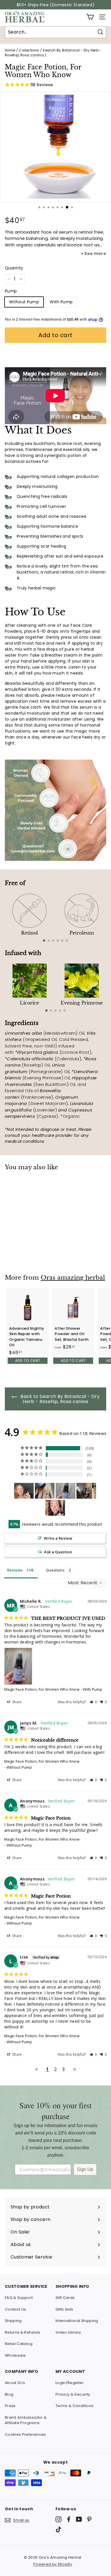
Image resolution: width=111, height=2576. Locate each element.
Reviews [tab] (15, 1570)
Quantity (14, 268)
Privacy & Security (73, 2394)
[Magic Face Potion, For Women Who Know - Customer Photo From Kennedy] (24, 1491)
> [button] (75, 2069)
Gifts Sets (64, 2309)
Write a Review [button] (58, 1538)
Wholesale (15, 2355)
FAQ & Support (19, 2298)
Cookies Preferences (25, 2434)
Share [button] (17, 1702)
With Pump (61, 302)
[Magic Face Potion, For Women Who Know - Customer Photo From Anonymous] (86, 1491)
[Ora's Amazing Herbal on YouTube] (79, 2519)
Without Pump (24, 302)
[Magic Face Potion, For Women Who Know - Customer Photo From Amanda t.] (45, 1491)
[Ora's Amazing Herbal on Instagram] (58, 2519)
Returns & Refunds (22, 2332)
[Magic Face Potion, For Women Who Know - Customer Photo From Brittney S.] (55, 1508)
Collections (29, 50)
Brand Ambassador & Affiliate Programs (26, 2420)
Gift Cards (65, 2298)
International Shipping (77, 2321)
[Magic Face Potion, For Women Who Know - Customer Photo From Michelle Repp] (65, 1491)
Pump (11, 291)
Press (10, 2406)
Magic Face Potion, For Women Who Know (42, 1689)
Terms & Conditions (74, 2406)
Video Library (68, 2332)
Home (10, 50)
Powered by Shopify (53, 2564)
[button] (93, 1702)
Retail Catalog (19, 2344)
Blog (9, 2394)
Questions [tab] (55, 1570)
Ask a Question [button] (58, 1552)
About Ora (15, 2383)
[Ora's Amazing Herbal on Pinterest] (89, 2519)
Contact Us (16, 2309)
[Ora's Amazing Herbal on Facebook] (69, 2519)
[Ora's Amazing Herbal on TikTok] (58, 2529)
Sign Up (85, 2169)
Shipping (13, 2321)
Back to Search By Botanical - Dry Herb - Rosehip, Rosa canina (59, 1399)
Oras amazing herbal (73, 1278)
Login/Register (70, 2383)
